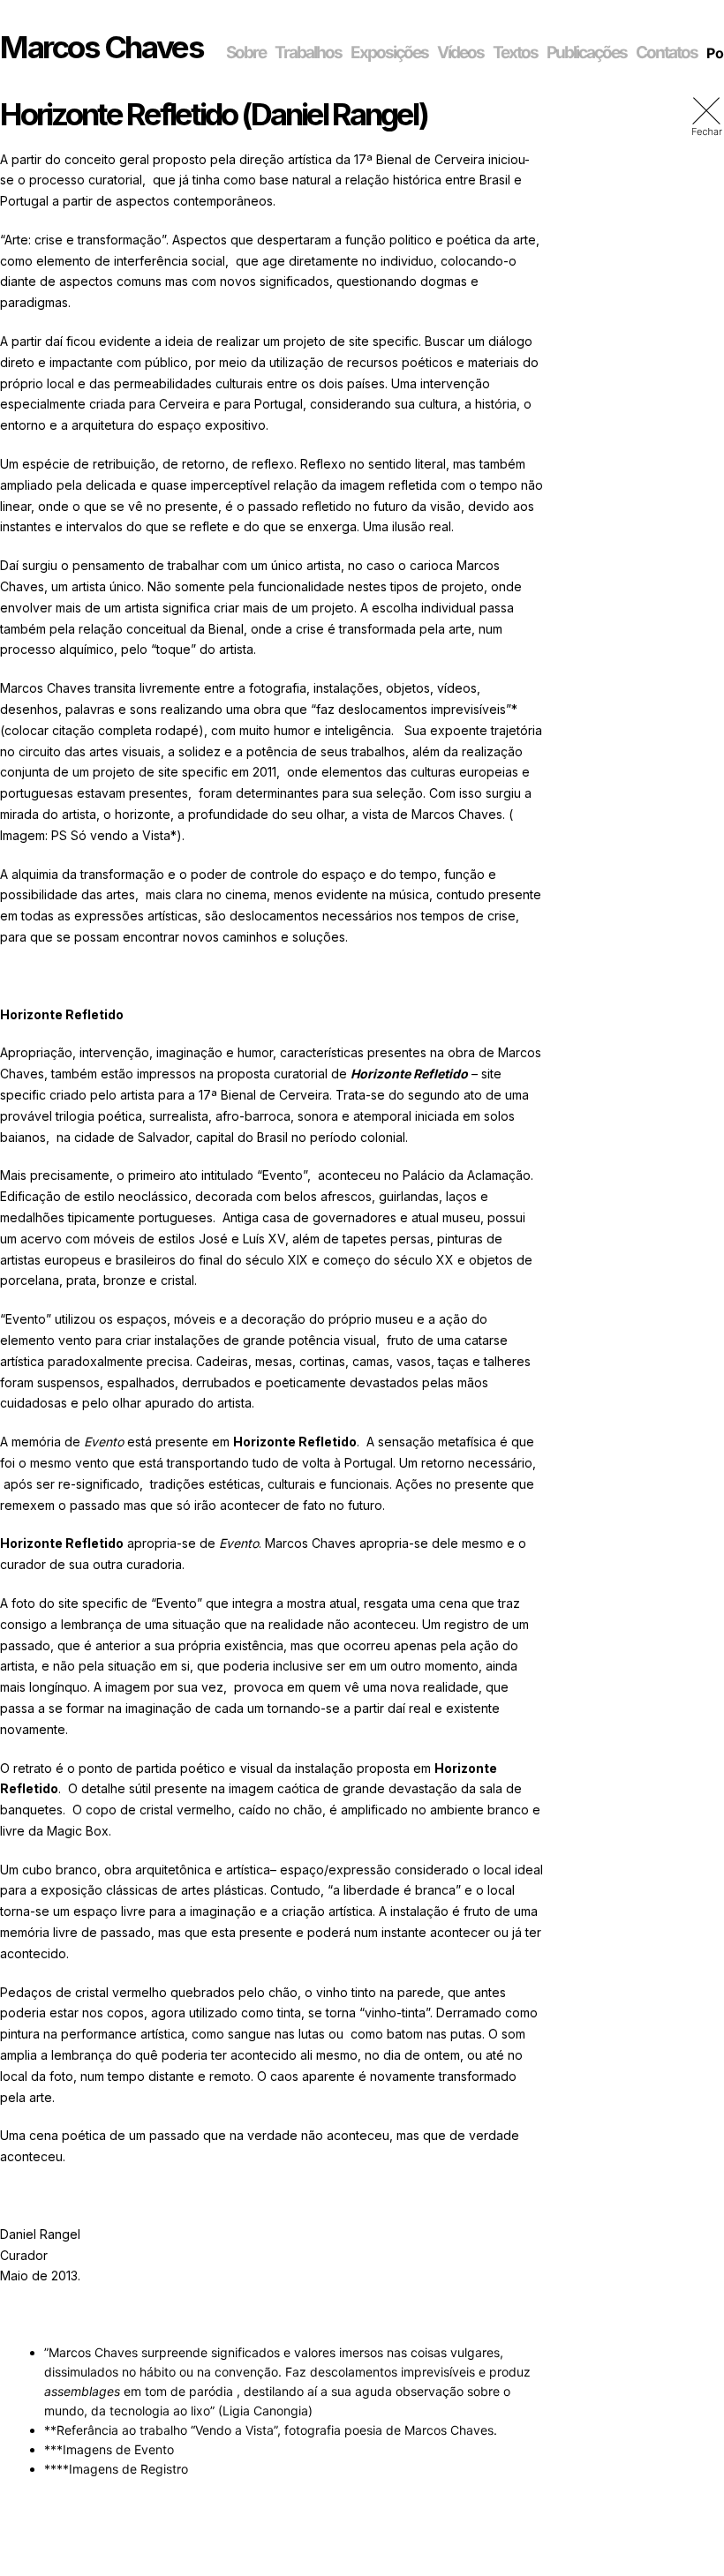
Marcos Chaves (102, 47)
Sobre (246, 53)
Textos (515, 53)
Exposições (389, 53)
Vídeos (460, 53)
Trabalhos (308, 53)
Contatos (667, 53)
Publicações (587, 53)
